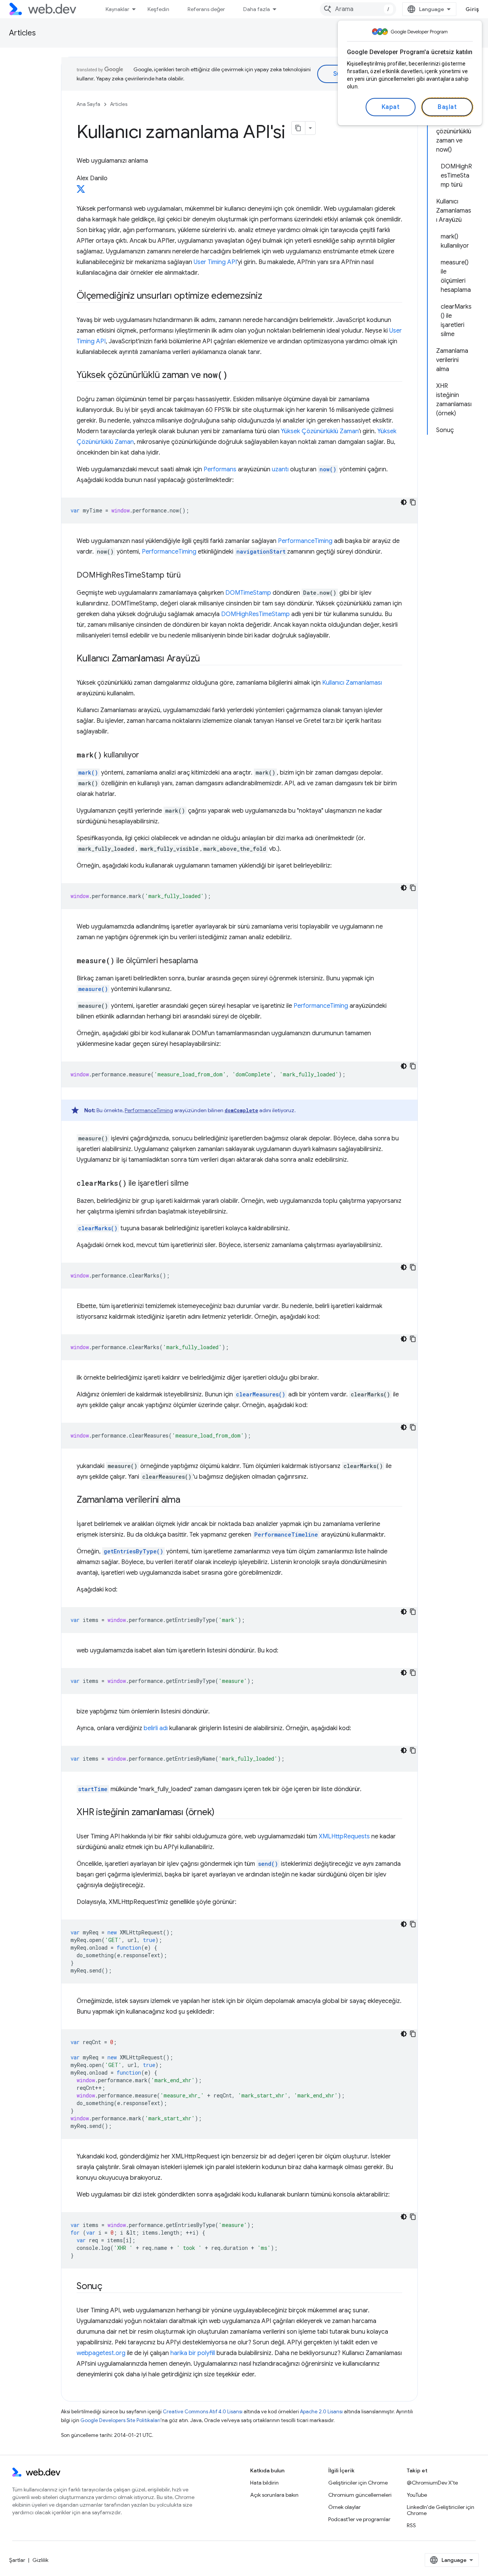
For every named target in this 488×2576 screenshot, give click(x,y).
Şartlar (17, 2560)
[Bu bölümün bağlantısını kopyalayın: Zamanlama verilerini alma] (187, 1500)
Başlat (447, 107)
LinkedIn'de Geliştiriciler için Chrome (441, 2510)
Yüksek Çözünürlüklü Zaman (320, 431)
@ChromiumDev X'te (432, 2483)
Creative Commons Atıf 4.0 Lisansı (203, 2412)
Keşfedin (158, 9)
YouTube (417, 2495)
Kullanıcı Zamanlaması (352, 683)
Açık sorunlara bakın (274, 2495)
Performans (220, 469)
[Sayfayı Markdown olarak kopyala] (299, 128)
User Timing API (215, 262)
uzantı (280, 469)
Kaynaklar (117, 9)
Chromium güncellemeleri (360, 2495)
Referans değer (206, 9)
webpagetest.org (101, 2353)
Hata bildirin (264, 2483)
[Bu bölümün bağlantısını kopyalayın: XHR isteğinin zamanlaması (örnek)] (222, 1813)
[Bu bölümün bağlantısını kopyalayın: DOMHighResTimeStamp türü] (188, 576)
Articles (22, 33)
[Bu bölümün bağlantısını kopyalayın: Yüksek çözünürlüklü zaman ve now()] (234, 376)
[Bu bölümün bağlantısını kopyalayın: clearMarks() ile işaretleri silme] (196, 1184)
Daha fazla (257, 9)
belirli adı (156, 1728)
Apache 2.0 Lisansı (321, 2412)
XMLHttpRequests (344, 1836)
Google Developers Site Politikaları (120, 2420)
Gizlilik (40, 2560)
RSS (411, 2525)
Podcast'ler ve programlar (359, 2519)
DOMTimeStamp (248, 593)
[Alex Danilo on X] (81, 191)
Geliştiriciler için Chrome (358, 2483)
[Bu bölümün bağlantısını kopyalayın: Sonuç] (109, 2287)
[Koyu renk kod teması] (404, 502)
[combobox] (358, 9)
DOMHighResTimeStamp (255, 614)
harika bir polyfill (193, 2353)
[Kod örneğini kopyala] (413, 502)
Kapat (391, 107)
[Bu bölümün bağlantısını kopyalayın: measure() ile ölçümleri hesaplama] (205, 961)
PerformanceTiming (305, 541)
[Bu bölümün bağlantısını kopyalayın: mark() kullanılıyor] (146, 756)
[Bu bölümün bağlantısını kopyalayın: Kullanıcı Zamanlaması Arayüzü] (207, 659)
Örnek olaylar (344, 2507)
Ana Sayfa (88, 104)
